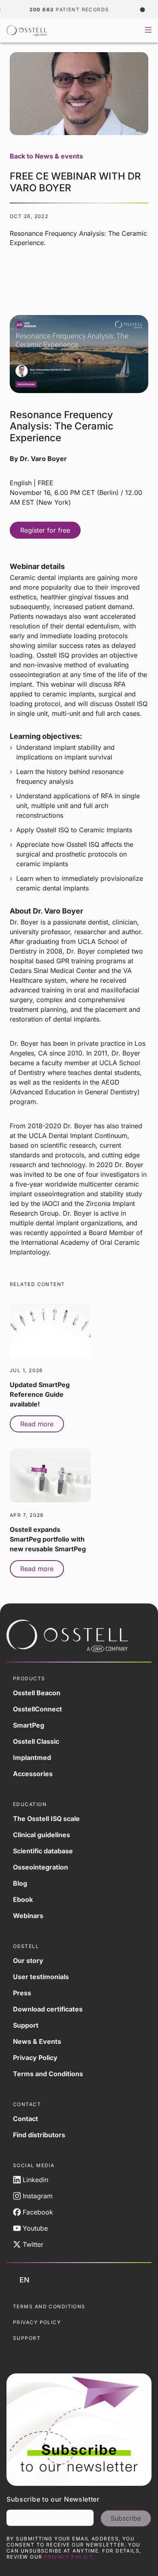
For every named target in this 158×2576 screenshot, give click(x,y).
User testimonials (41, 1977)
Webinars (28, 1916)
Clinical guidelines (42, 1835)
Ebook (23, 1899)
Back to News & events (46, 156)
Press (22, 1993)
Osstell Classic (36, 1741)
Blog (20, 1883)
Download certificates (48, 2009)
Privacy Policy (35, 2058)
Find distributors (39, 2135)
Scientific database (43, 1851)
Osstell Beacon (37, 1693)
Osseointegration (41, 1867)
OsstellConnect (37, 1709)
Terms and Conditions (48, 2074)
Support (26, 2025)
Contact (26, 2119)
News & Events (37, 2041)
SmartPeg (29, 1725)
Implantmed (32, 1758)
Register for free (45, 530)
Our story (28, 1961)
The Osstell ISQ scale (46, 1819)
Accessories (33, 1774)
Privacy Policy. (70, 2557)
